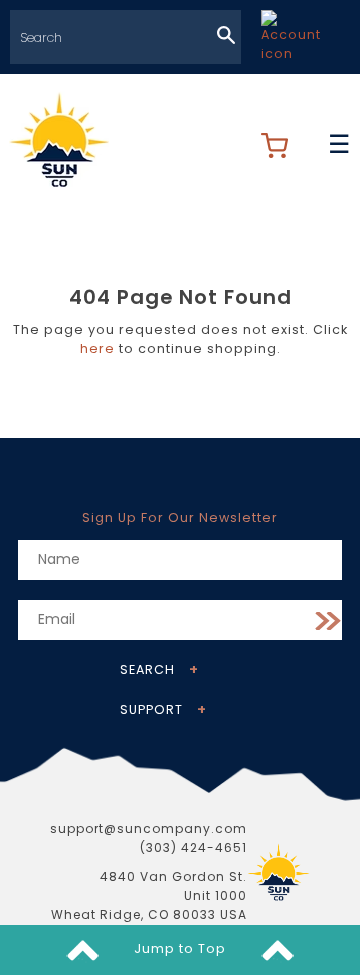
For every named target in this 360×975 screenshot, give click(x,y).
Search (147, 669)
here (97, 348)
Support (151, 709)
